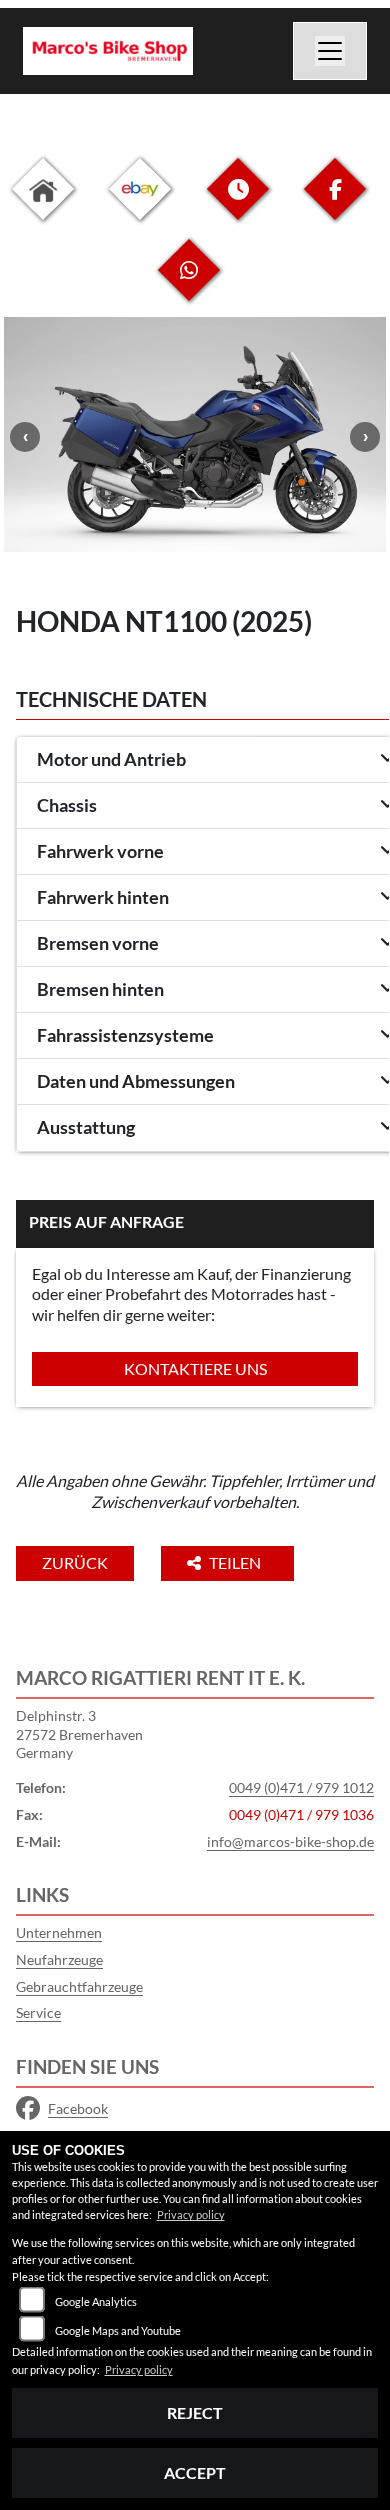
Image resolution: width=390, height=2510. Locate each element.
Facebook (78, 2108)
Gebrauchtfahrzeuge (79, 1986)
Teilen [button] (236, 1562)
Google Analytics (96, 2301)
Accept (195, 2472)
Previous (25, 437)
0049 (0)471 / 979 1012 (301, 1787)
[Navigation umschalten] (330, 51)
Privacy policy (191, 2214)
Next (365, 437)
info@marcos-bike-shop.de (290, 1841)
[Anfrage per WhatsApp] (189, 285)
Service (38, 2012)
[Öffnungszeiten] (238, 204)
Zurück (75, 1562)
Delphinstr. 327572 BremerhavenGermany (79, 1734)
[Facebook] (335, 204)
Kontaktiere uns (195, 1368)
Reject (195, 2412)
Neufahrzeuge (59, 1959)
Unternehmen (59, 1932)
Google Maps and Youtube (118, 2330)
